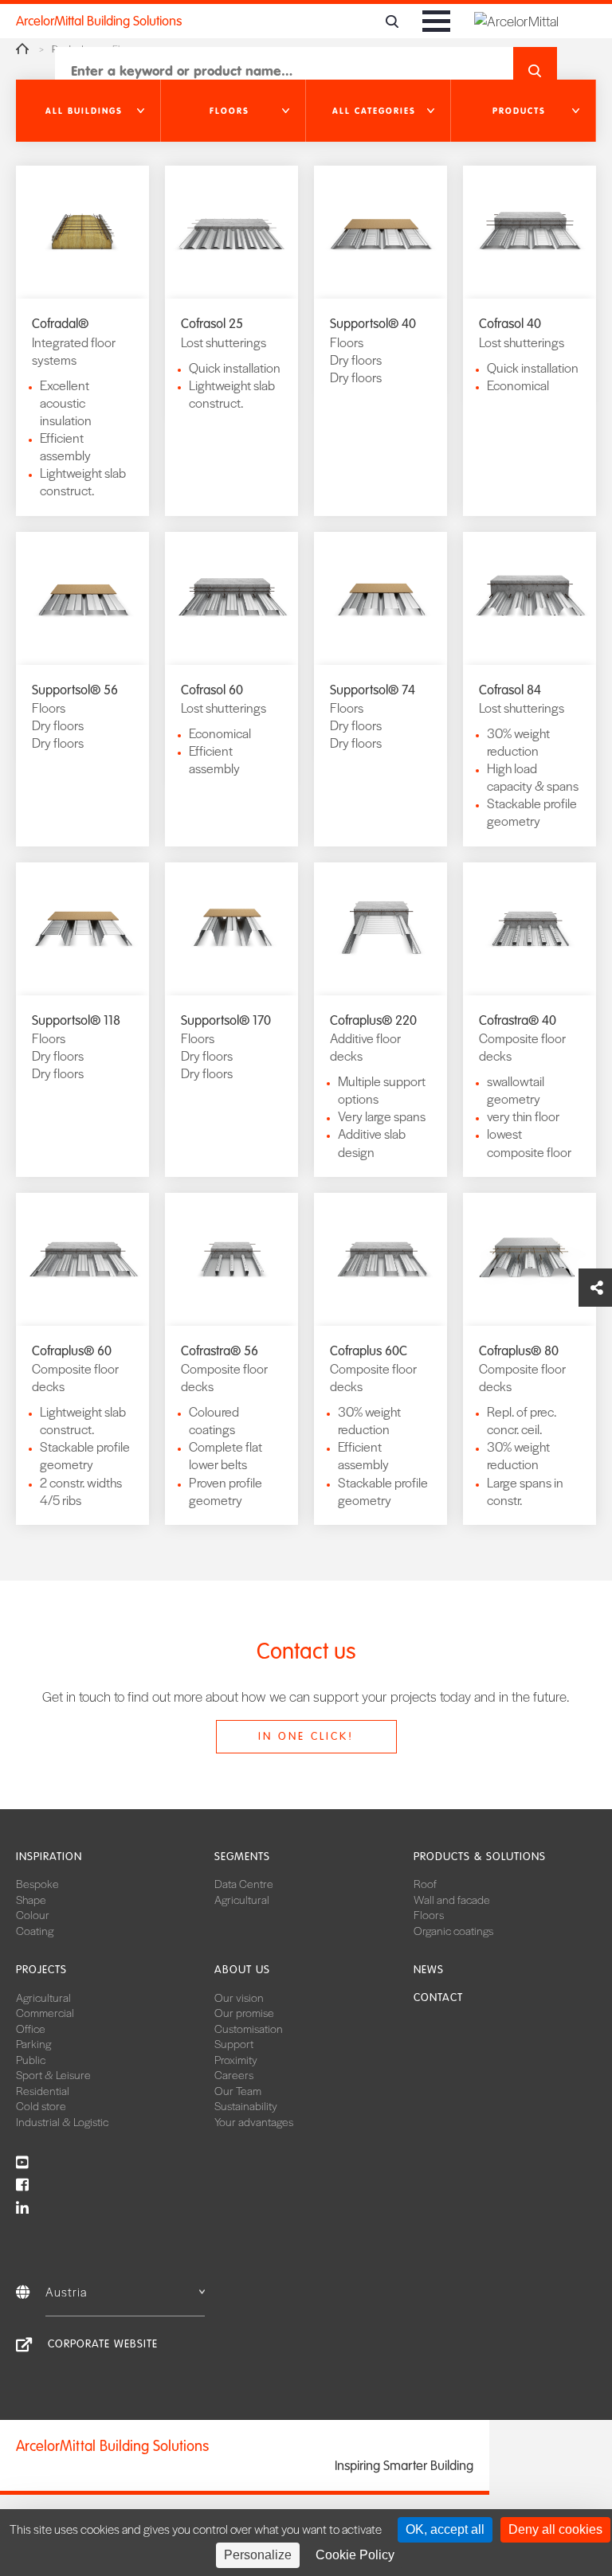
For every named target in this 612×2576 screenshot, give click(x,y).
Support (234, 2043)
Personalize (258, 2555)
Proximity (236, 2059)
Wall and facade (452, 1899)
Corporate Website (103, 2344)
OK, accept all (445, 2529)
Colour (33, 1914)
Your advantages (254, 2121)
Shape (31, 1899)
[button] (88, 111)
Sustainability (246, 2105)
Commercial (45, 2012)
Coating (35, 1930)
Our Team (238, 2090)
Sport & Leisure (53, 2074)
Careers (234, 2074)
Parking (33, 2043)
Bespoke (37, 1883)
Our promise (244, 2012)
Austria (66, 2291)
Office (31, 2028)
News (429, 1970)
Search (535, 71)
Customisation (249, 2028)
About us (242, 1970)
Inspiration (49, 1857)
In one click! (306, 1736)
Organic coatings (453, 1930)
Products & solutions (480, 1857)
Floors (429, 1914)
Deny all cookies (555, 2529)
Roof (425, 1883)
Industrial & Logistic (62, 2121)
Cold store (41, 2105)
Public (31, 2059)
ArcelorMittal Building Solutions (99, 21)
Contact (438, 1997)
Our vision (239, 1997)
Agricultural (242, 1899)
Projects (41, 1970)
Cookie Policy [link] (355, 2555)
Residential (43, 2090)
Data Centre (244, 1883)
